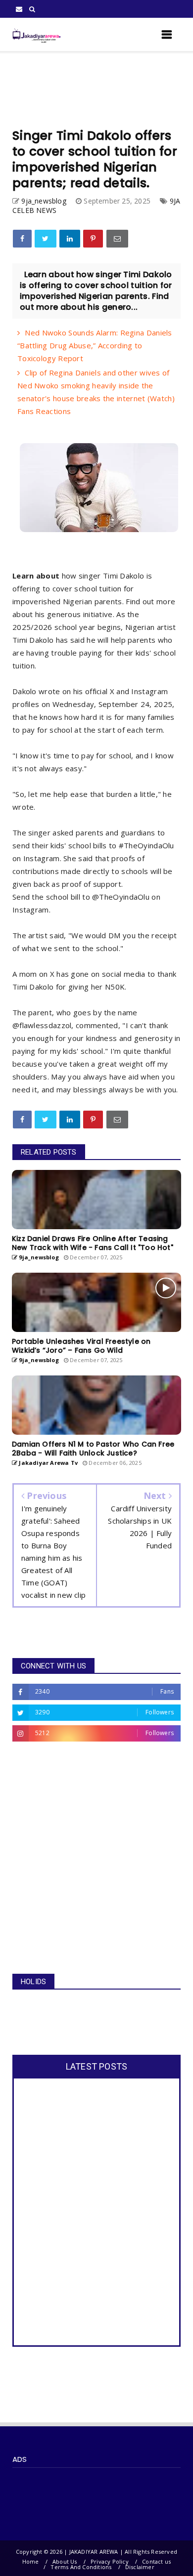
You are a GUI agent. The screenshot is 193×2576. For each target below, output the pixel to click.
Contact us (156, 2561)
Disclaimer (140, 2567)
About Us (65, 2561)
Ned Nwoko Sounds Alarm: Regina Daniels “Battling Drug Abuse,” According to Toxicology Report (95, 345)
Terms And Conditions (81, 2567)
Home (31, 2561)
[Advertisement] (96, 90)
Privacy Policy (110, 2561)
